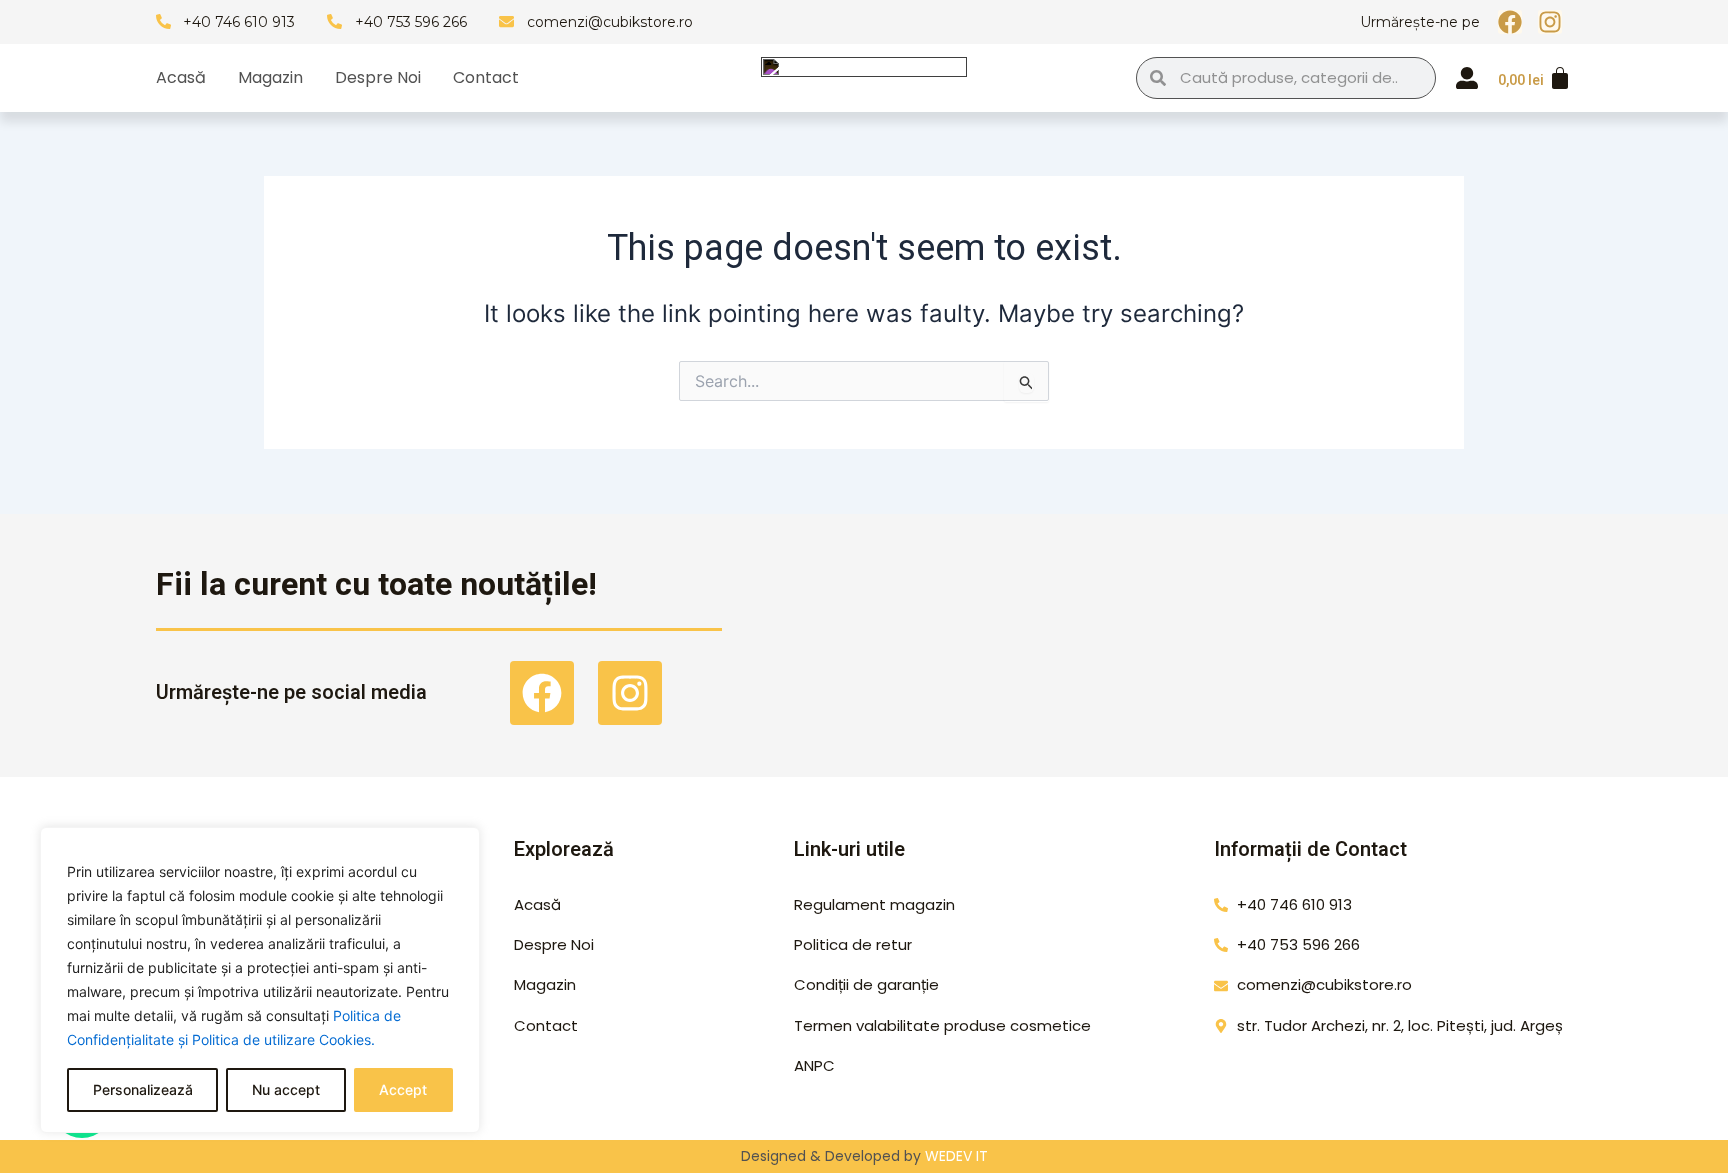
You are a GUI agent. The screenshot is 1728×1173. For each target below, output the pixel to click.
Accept (403, 1089)
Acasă (181, 78)
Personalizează (143, 1089)
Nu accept (286, 1089)
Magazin (270, 78)
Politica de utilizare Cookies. (283, 1039)
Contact (486, 78)
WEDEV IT (956, 1156)
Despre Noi (378, 78)
